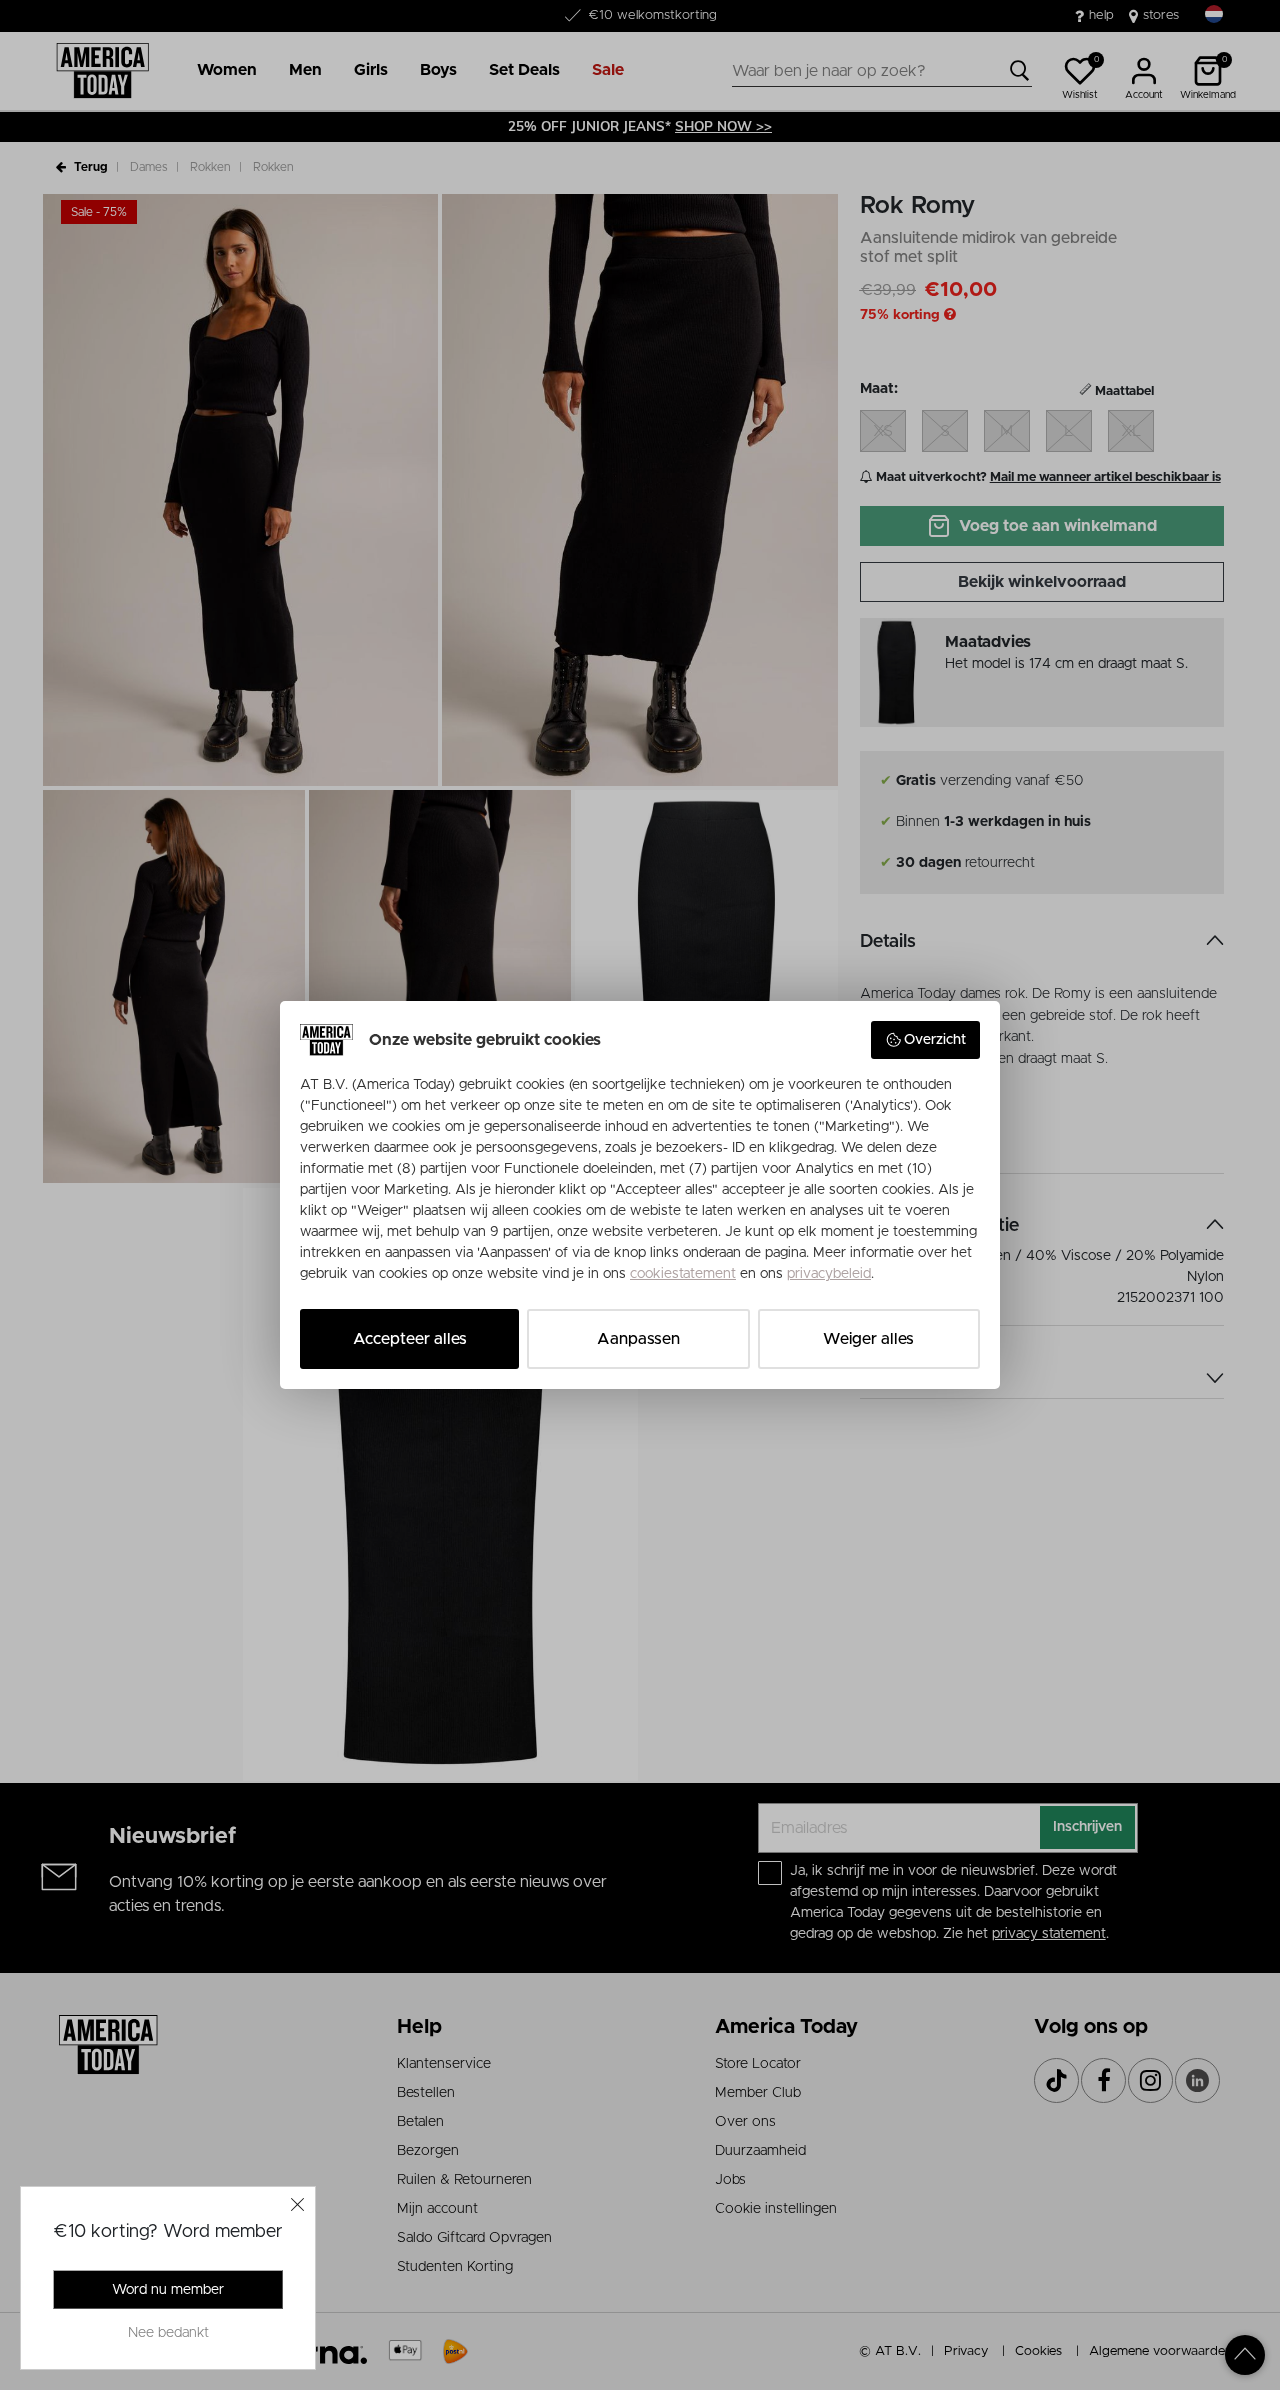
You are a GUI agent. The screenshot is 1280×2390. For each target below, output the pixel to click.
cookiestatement (683, 1274)
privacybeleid (829, 1274)
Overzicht (935, 1040)
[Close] (298, 2204)
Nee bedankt (168, 2333)
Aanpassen (638, 1339)
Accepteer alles (410, 1339)
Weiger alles (868, 1339)
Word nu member (168, 2290)
